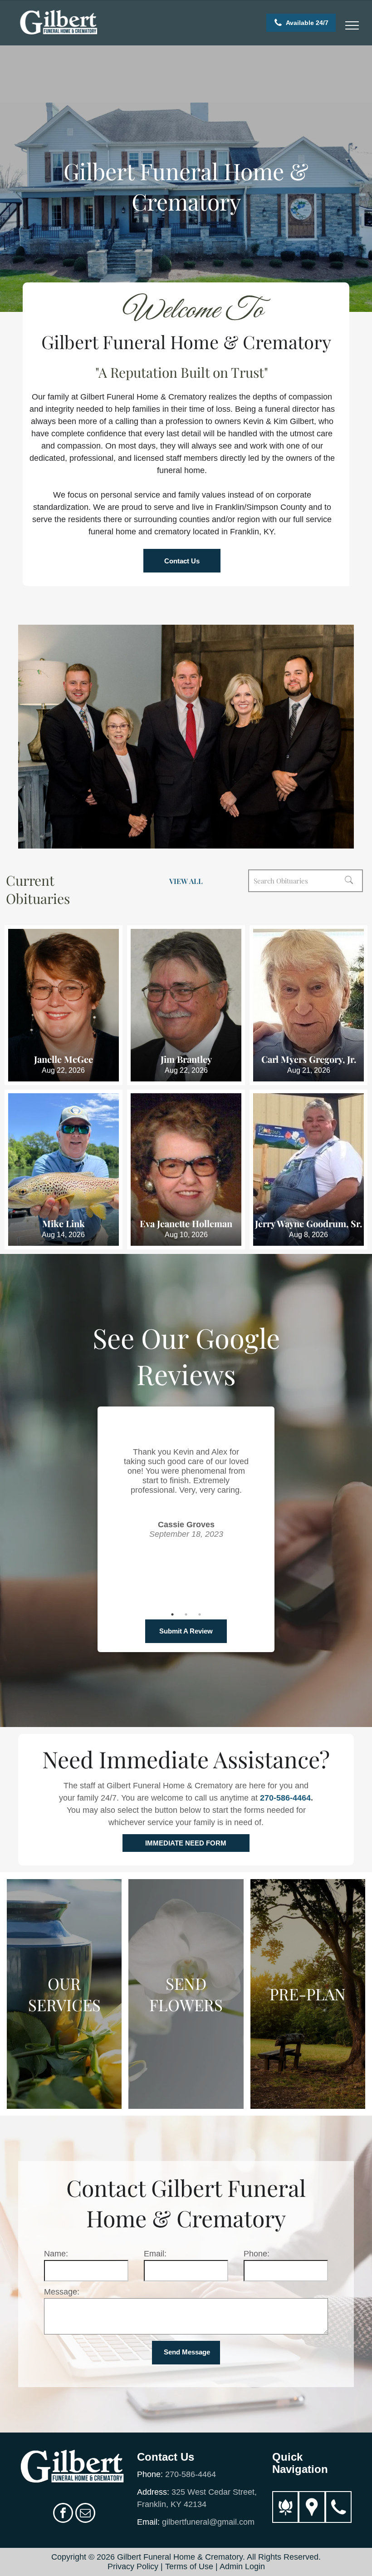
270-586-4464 (285, 1798)
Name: (56, 2254)
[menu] (352, 25)
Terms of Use (189, 2566)
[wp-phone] (338, 2519)
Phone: (257, 2254)
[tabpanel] (186, 1481)
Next (260, 1521)
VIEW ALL (186, 881)
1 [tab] (172, 1614)
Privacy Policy (133, 2566)
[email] (85, 2514)
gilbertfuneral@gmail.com (208, 2522)
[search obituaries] (352, 881)
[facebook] (63, 2514)
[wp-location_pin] (312, 2519)
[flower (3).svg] (285, 2519)
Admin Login (242, 2566)
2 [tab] (186, 1614)
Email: (155, 2254)
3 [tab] (200, 1614)
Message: (62, 2292)
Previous (112, 1521)
